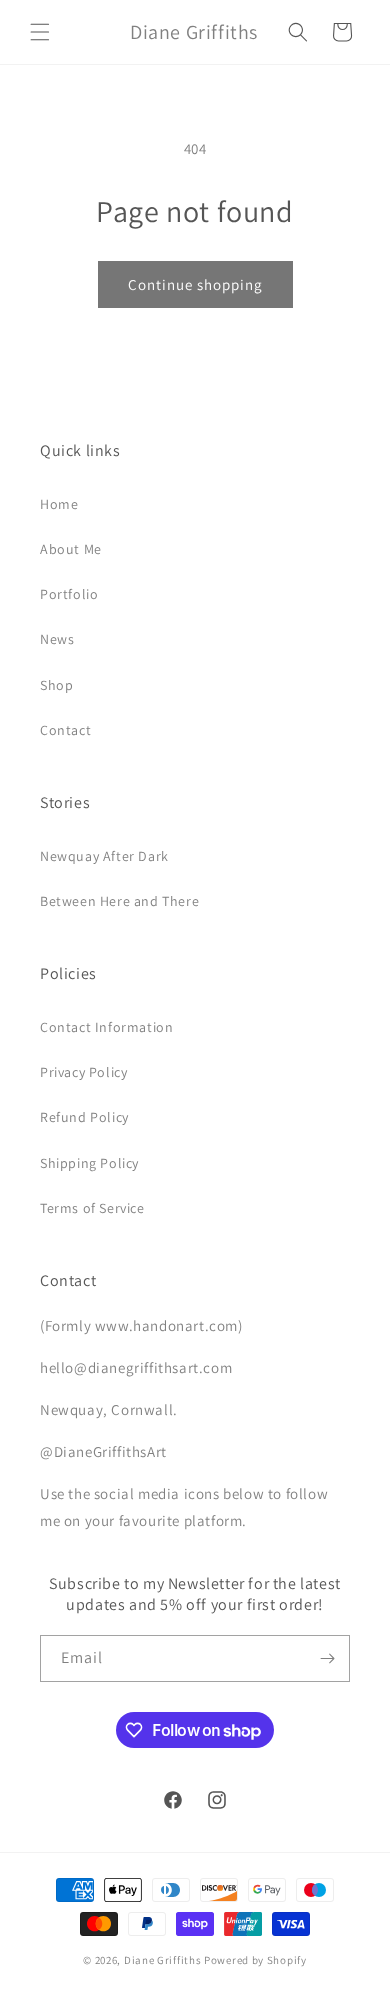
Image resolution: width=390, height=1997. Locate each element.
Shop (56, 685)
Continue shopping (195, 284)
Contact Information (106, 1027)
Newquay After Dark (104, 856)
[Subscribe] (327, 1658)
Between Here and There (119, 901)
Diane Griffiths (163, 1960)
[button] (40, 32)
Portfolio (69, 594)
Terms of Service (92, 1208)
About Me (71, 549)
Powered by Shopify (255, 1960)
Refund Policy (84, 1117)
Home (59, 504)
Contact (65, 730)
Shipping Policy (89, 1163)
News (57, 639)
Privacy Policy (83, 1072)
